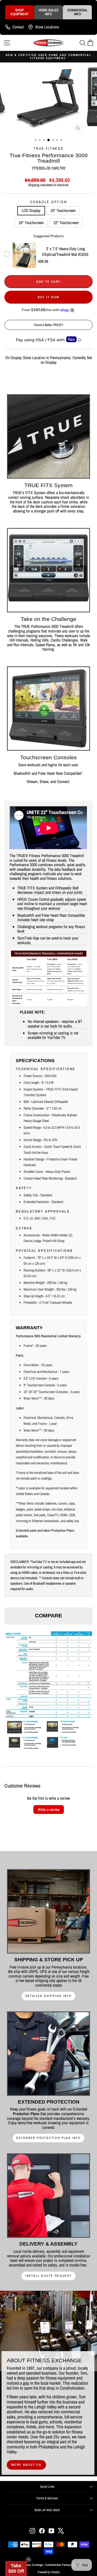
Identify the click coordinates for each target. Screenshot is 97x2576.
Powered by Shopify (49, 2572)
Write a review (49, 1809)
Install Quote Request (48, 2276)
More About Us (26, 2465)
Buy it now (49, 297)
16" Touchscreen (31, 223)
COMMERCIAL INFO (77, 12)
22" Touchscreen (66, 223)
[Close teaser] (28, 2559)
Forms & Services (47, 2498)
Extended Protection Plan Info (49, 2138)
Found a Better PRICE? (48, 325)
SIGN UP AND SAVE (47, 2510)
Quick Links (47, 2487)
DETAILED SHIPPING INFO (49, 1996)
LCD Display (31, 210)
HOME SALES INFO (48, 12)
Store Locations (47, 27)
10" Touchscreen (63, 210)
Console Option (48, 202)
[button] (16, 2569)
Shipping (34, 185)
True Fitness (48, 148)
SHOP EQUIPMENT (20, 12)
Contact (18, 27)
